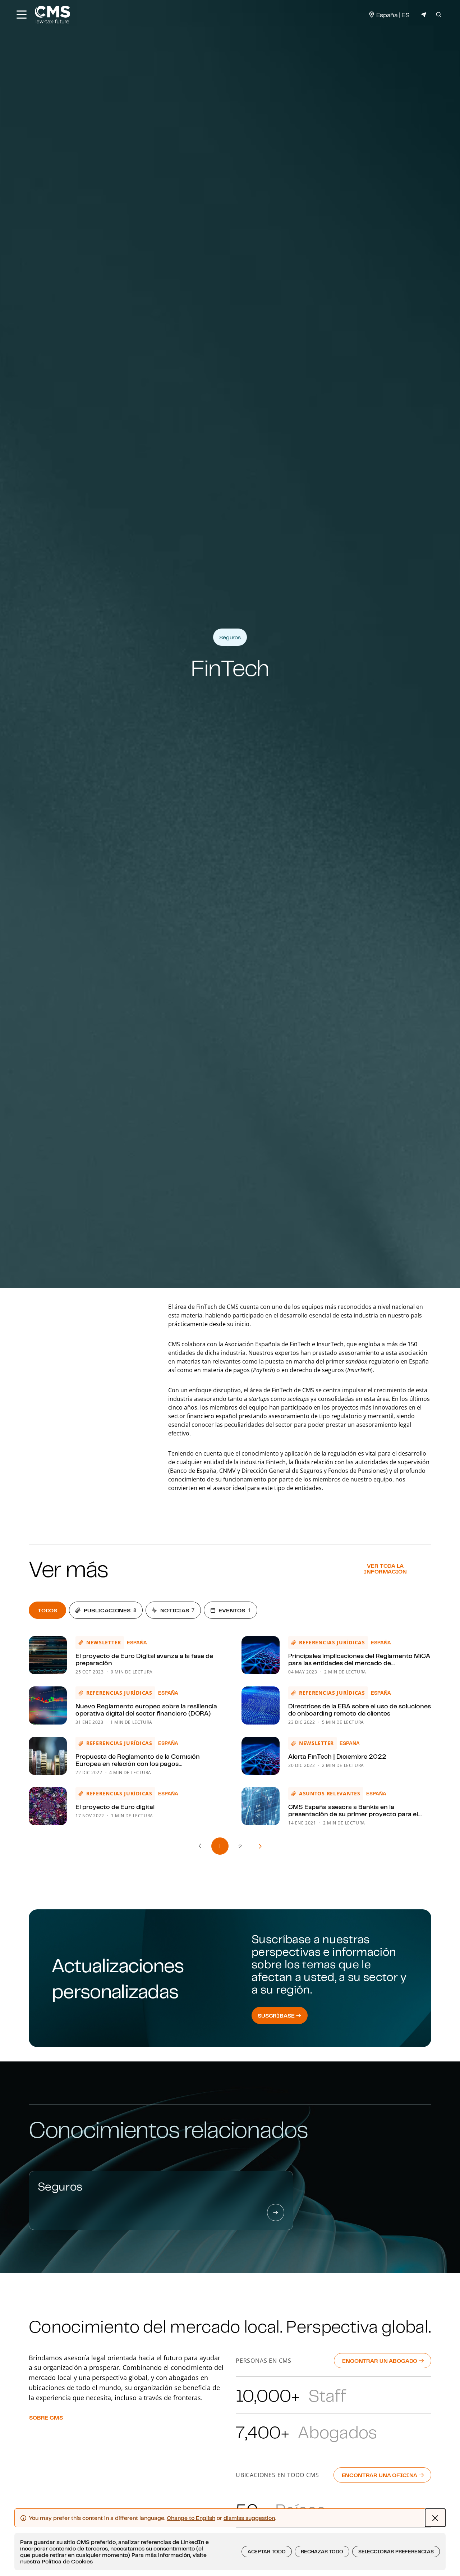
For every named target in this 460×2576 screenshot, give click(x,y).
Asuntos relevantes (330, 1793)
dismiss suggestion (249, 2518)
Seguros (230, 637)
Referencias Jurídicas (332, 1642)
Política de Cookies (67, 2561)
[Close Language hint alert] (435, 2518)
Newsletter (104, 1642)
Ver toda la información (385, 1568)
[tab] (47, 1610)
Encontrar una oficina (380, 2475)
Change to (191, 2518)
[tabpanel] (230, 1731)
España (137, 1643)
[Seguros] (276, 2212)
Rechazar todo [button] (322, 2552)
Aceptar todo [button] (267, 2552)
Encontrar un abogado (380, 2361)
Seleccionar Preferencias (396, 2552)
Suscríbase (277, 2015)
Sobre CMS (46, 2417)
